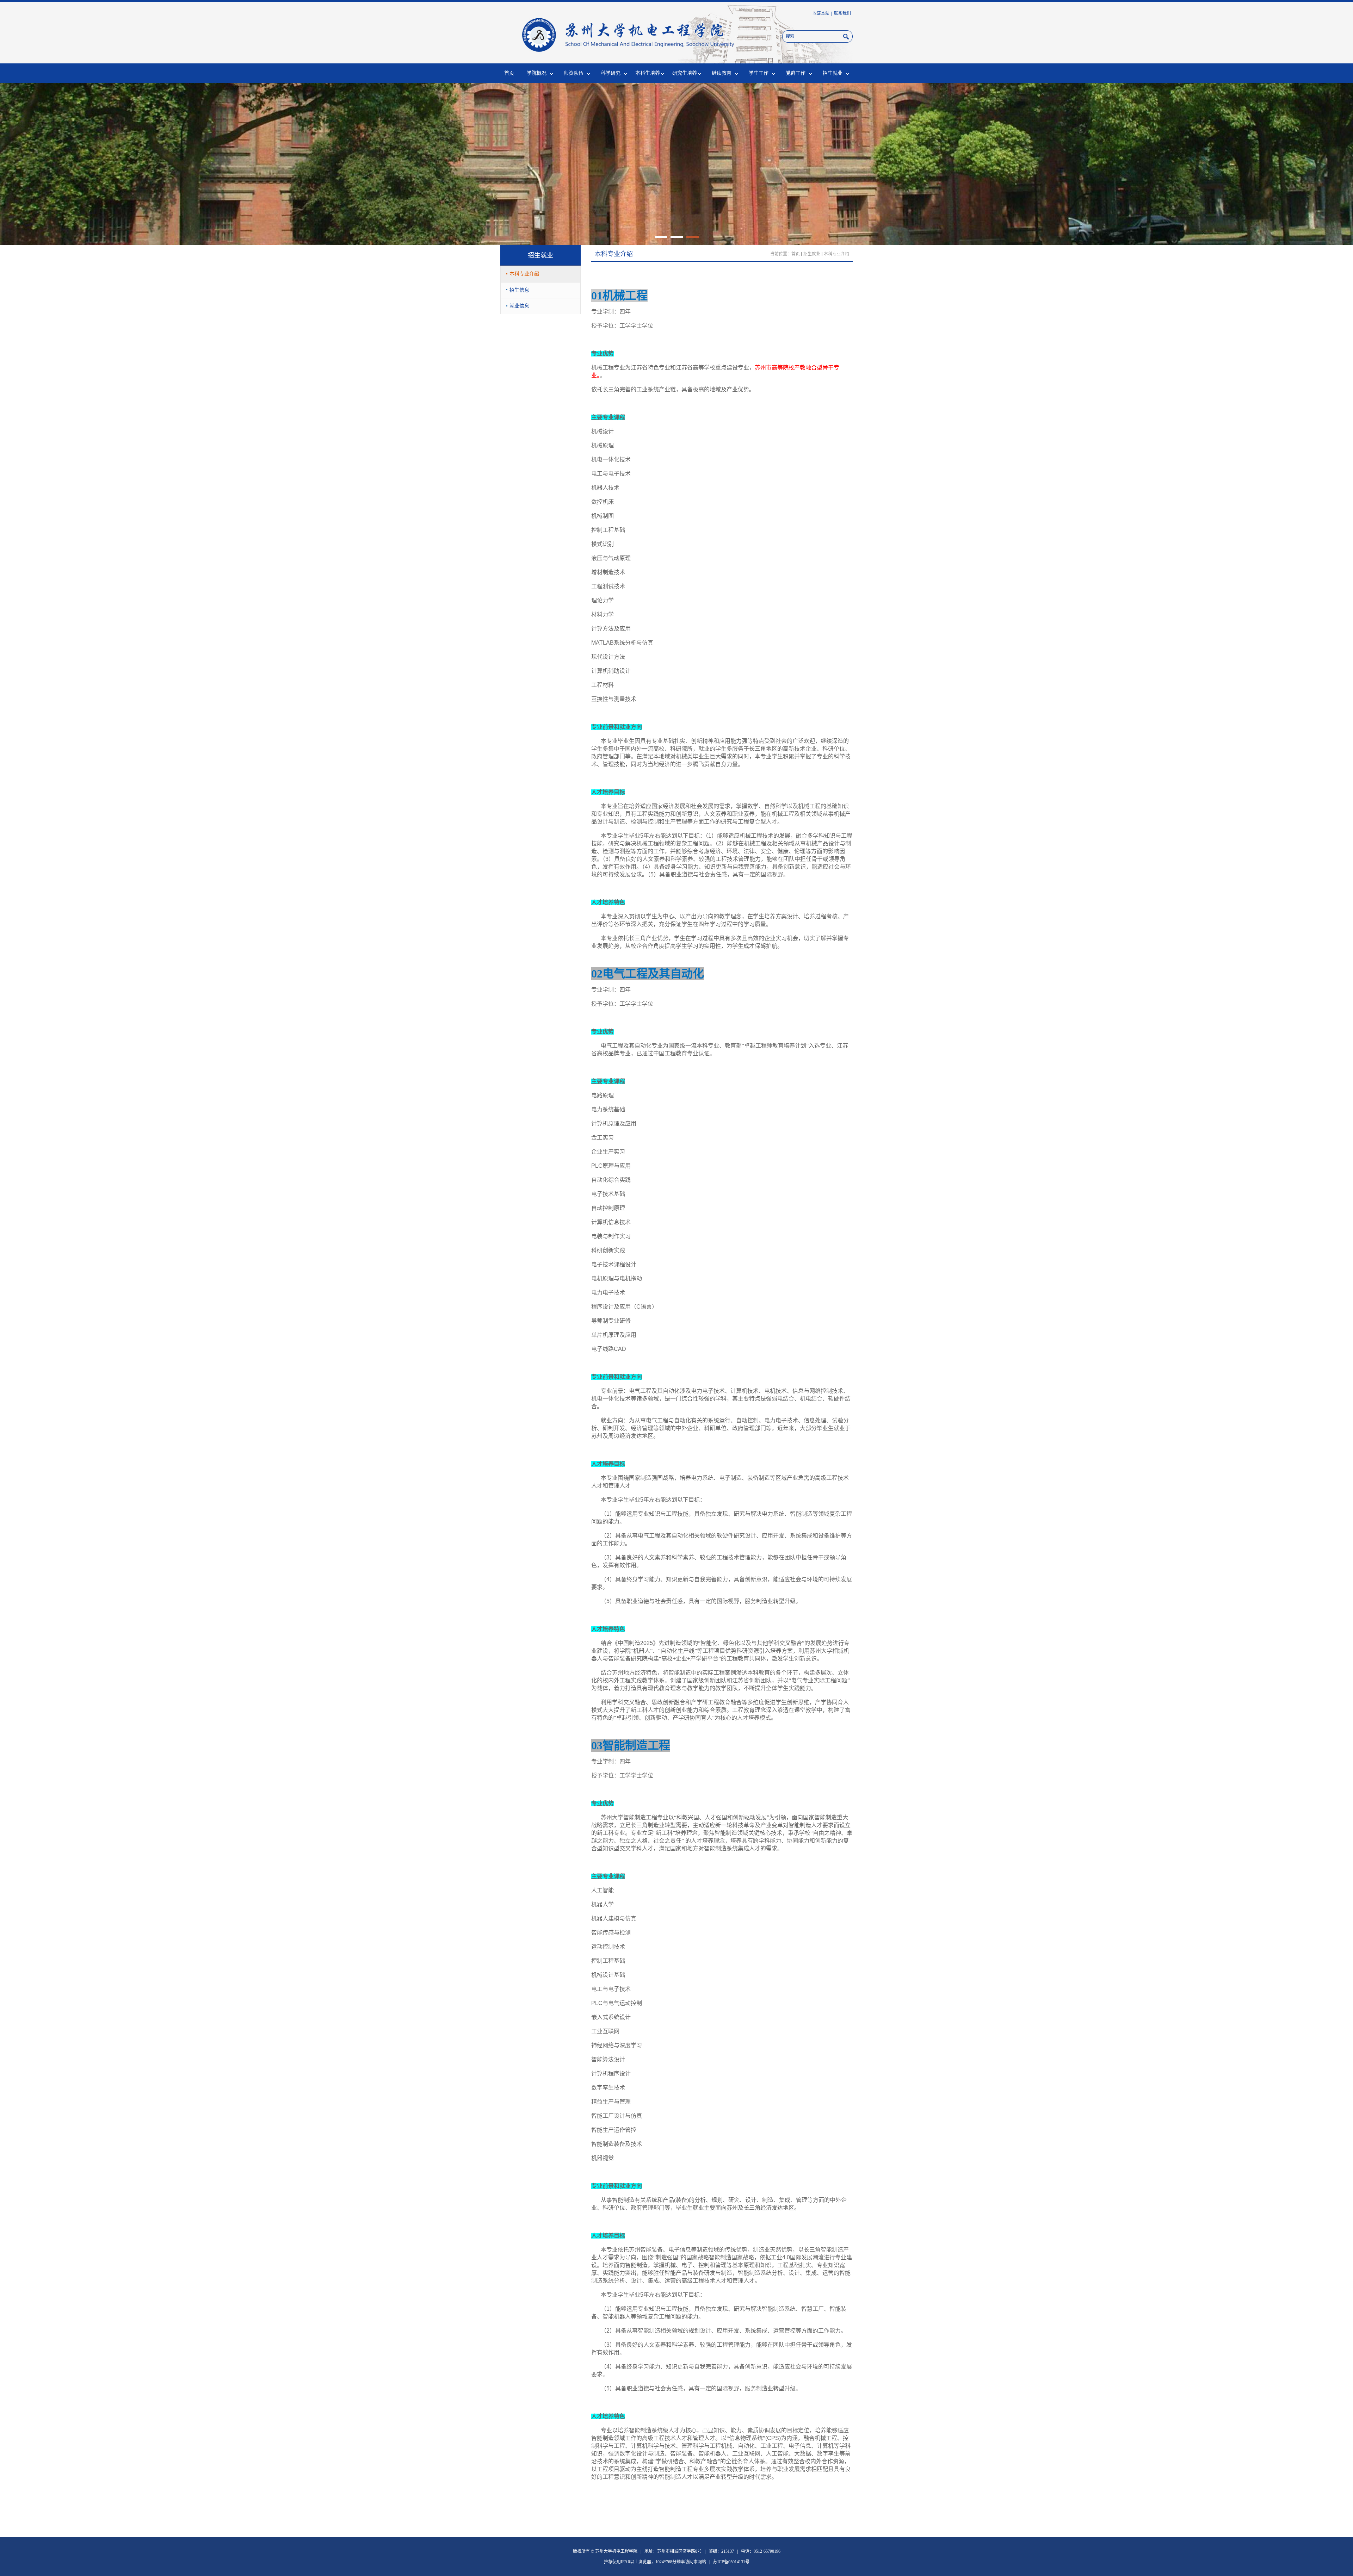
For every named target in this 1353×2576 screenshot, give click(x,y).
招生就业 (833, 73)
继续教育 (722, 73)
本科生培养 (648, 73)
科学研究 (611, 73)
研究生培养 (685, 73)
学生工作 (759, 73)
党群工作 (796, 73)
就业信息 (519, 306)
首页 (509, 73)
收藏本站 (821, 13)
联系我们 (842, 13)
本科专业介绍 (524, 274)
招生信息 (519, 290)
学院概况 (537, 73)
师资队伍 (574, 73)
